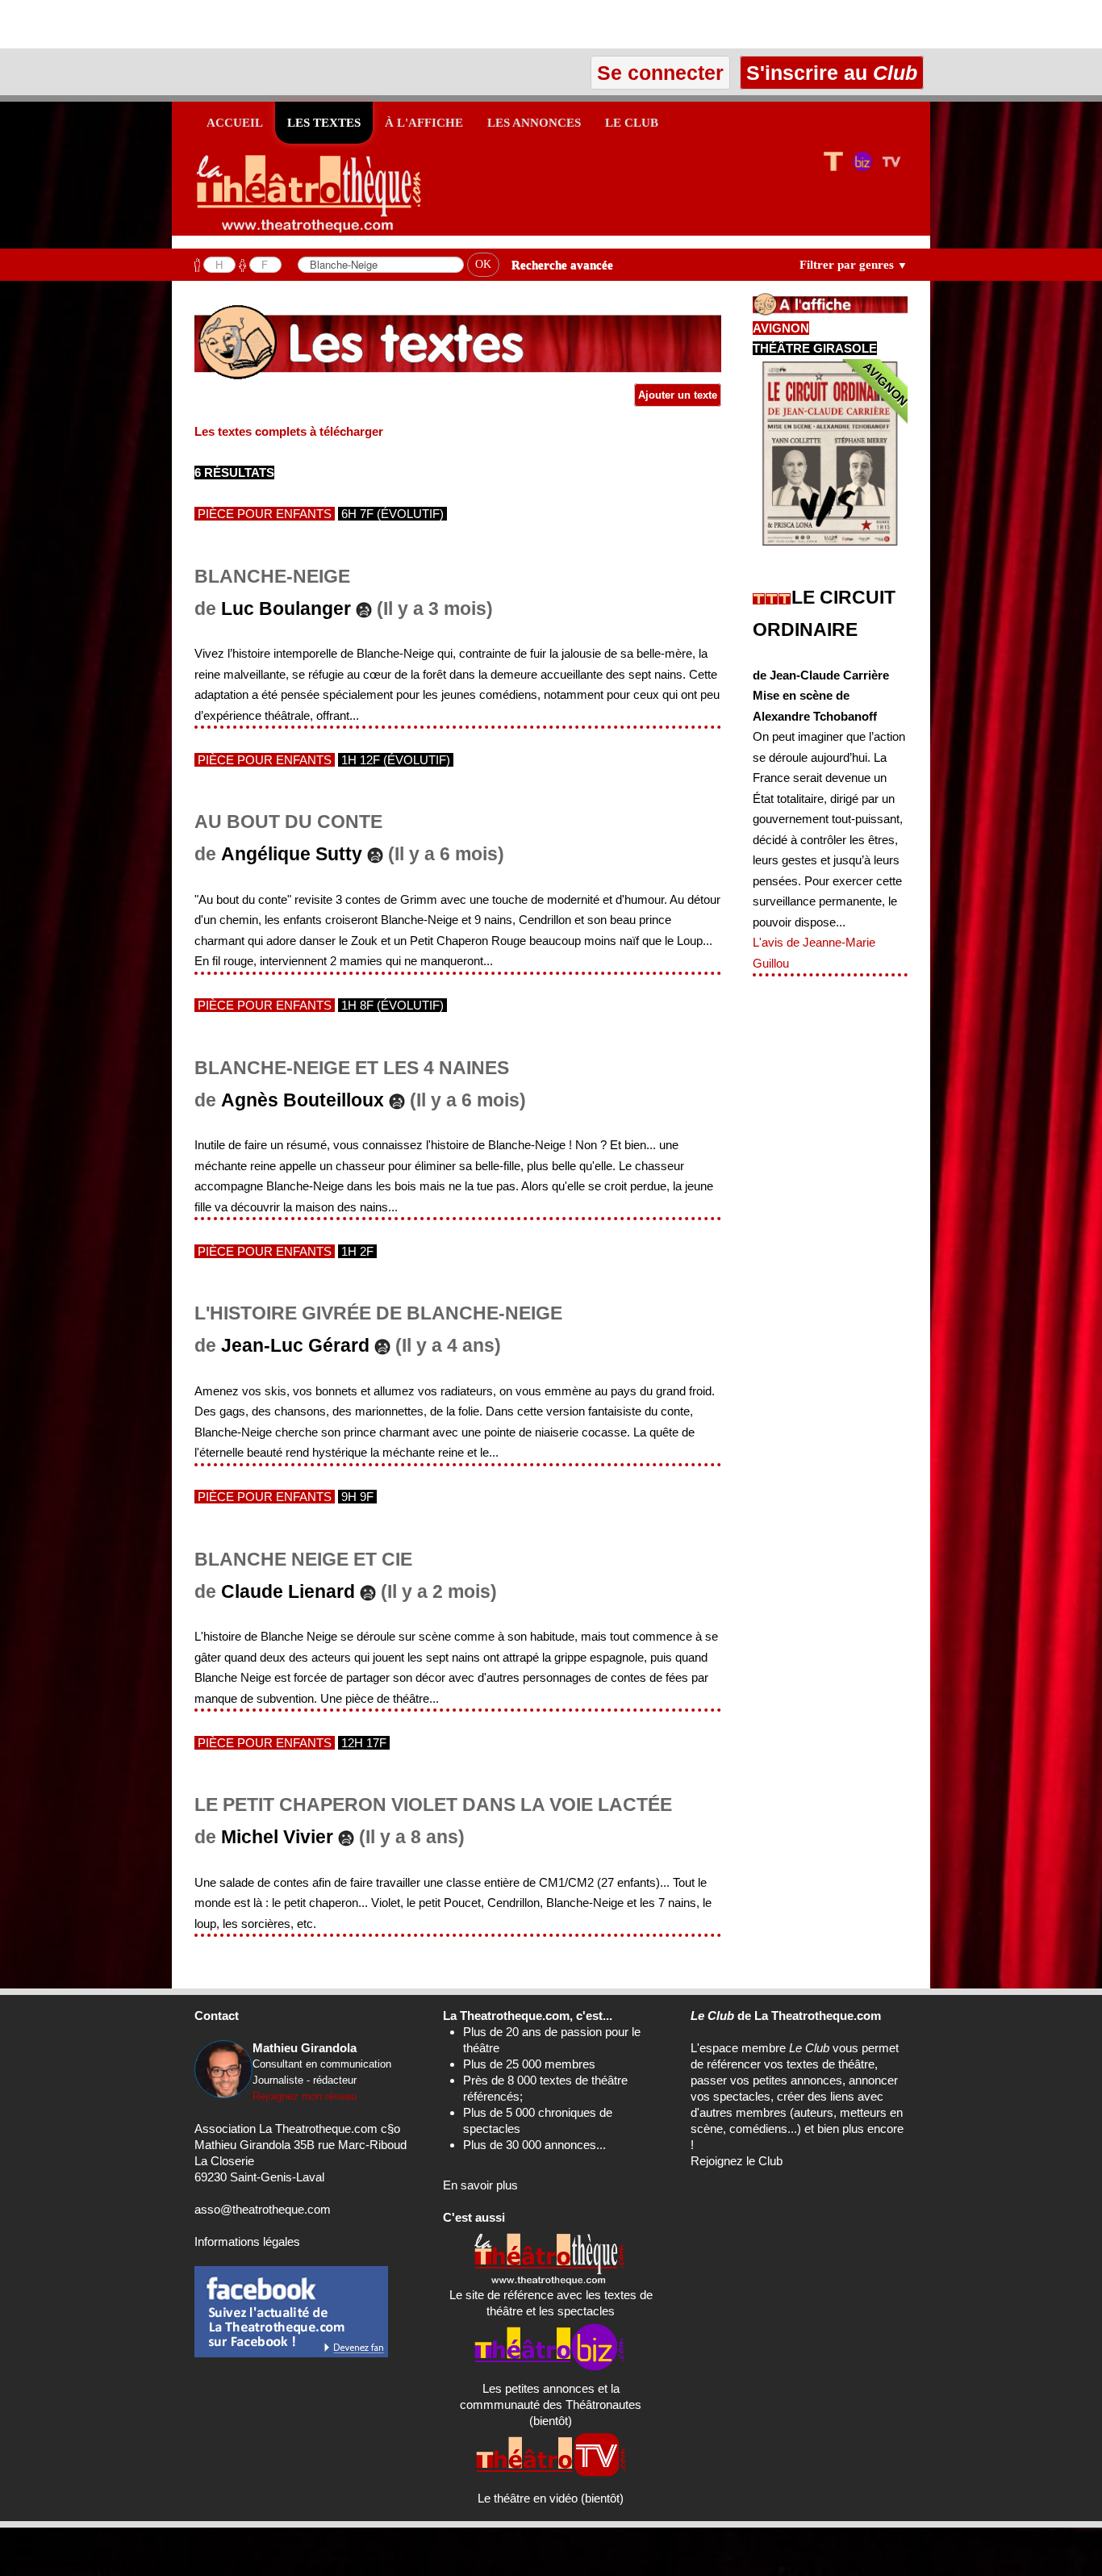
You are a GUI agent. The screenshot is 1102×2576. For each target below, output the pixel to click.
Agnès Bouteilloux (303, 1100)
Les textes (324, 123)
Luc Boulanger (286, 609)
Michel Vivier (277, 1837)
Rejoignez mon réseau (305, 2096)
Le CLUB (632, 123)
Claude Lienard (288, 1592)
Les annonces (534, 123)
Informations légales (247, 2241)
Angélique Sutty (292, 854)
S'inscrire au (829, 73)
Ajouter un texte (678, 395)
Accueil (235, 123)
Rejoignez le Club (737, 2161)
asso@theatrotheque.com (263, 2209)
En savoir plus (480, 2185)
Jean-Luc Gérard (295, 1346)
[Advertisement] (189, 24)
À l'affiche (424, 123)
